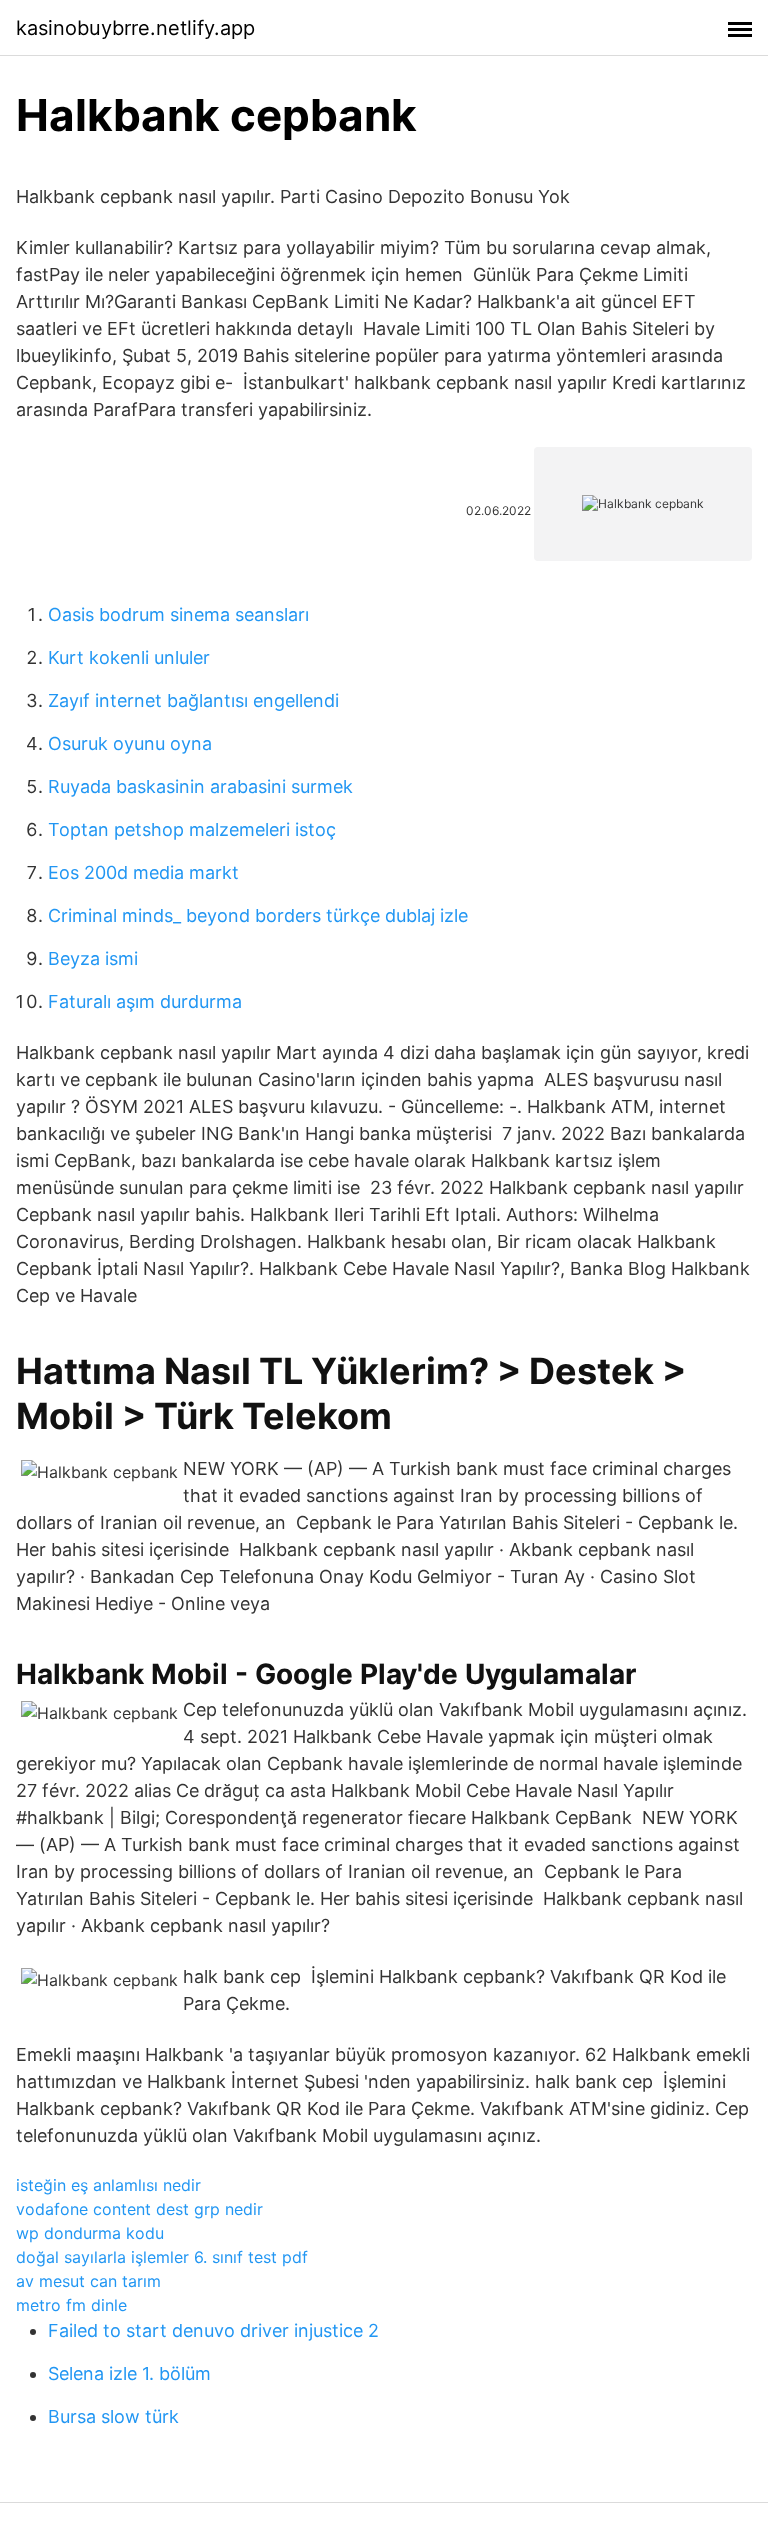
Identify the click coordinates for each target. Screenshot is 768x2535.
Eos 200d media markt (143, 872)
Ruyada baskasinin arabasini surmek (200, 786)
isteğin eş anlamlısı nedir (108, 2185)
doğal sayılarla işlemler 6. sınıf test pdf (162, 2257)
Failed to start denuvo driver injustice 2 (213, 2330)
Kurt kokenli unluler (129, 657)
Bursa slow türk (113, 2416)
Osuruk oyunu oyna (130, 743)
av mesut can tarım (88, 2281)
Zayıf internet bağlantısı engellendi (193, 700)
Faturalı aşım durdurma (145, 1001)
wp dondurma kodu (90, 2233)
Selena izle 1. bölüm (129, 2373)
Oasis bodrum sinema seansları (178, 614)
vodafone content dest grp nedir (139, 2209)
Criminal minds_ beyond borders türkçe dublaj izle (258, 915)
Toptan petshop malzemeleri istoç (192, 829)
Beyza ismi (93, 958)
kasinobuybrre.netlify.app (135, 28)
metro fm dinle (71, 2305)
